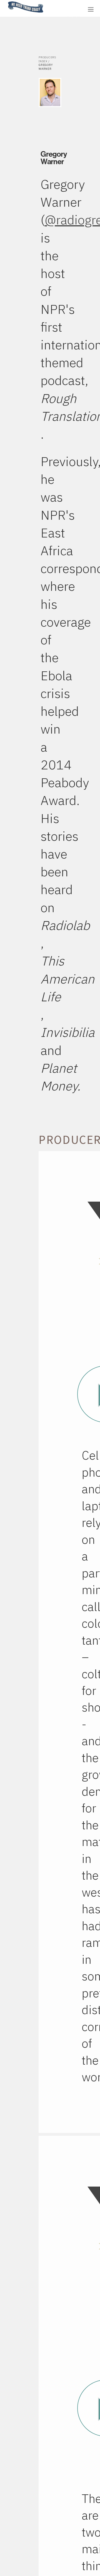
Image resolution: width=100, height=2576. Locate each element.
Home (6, 2)
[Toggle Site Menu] (91, 9)
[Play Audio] (65, 9)
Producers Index (47, 59)
